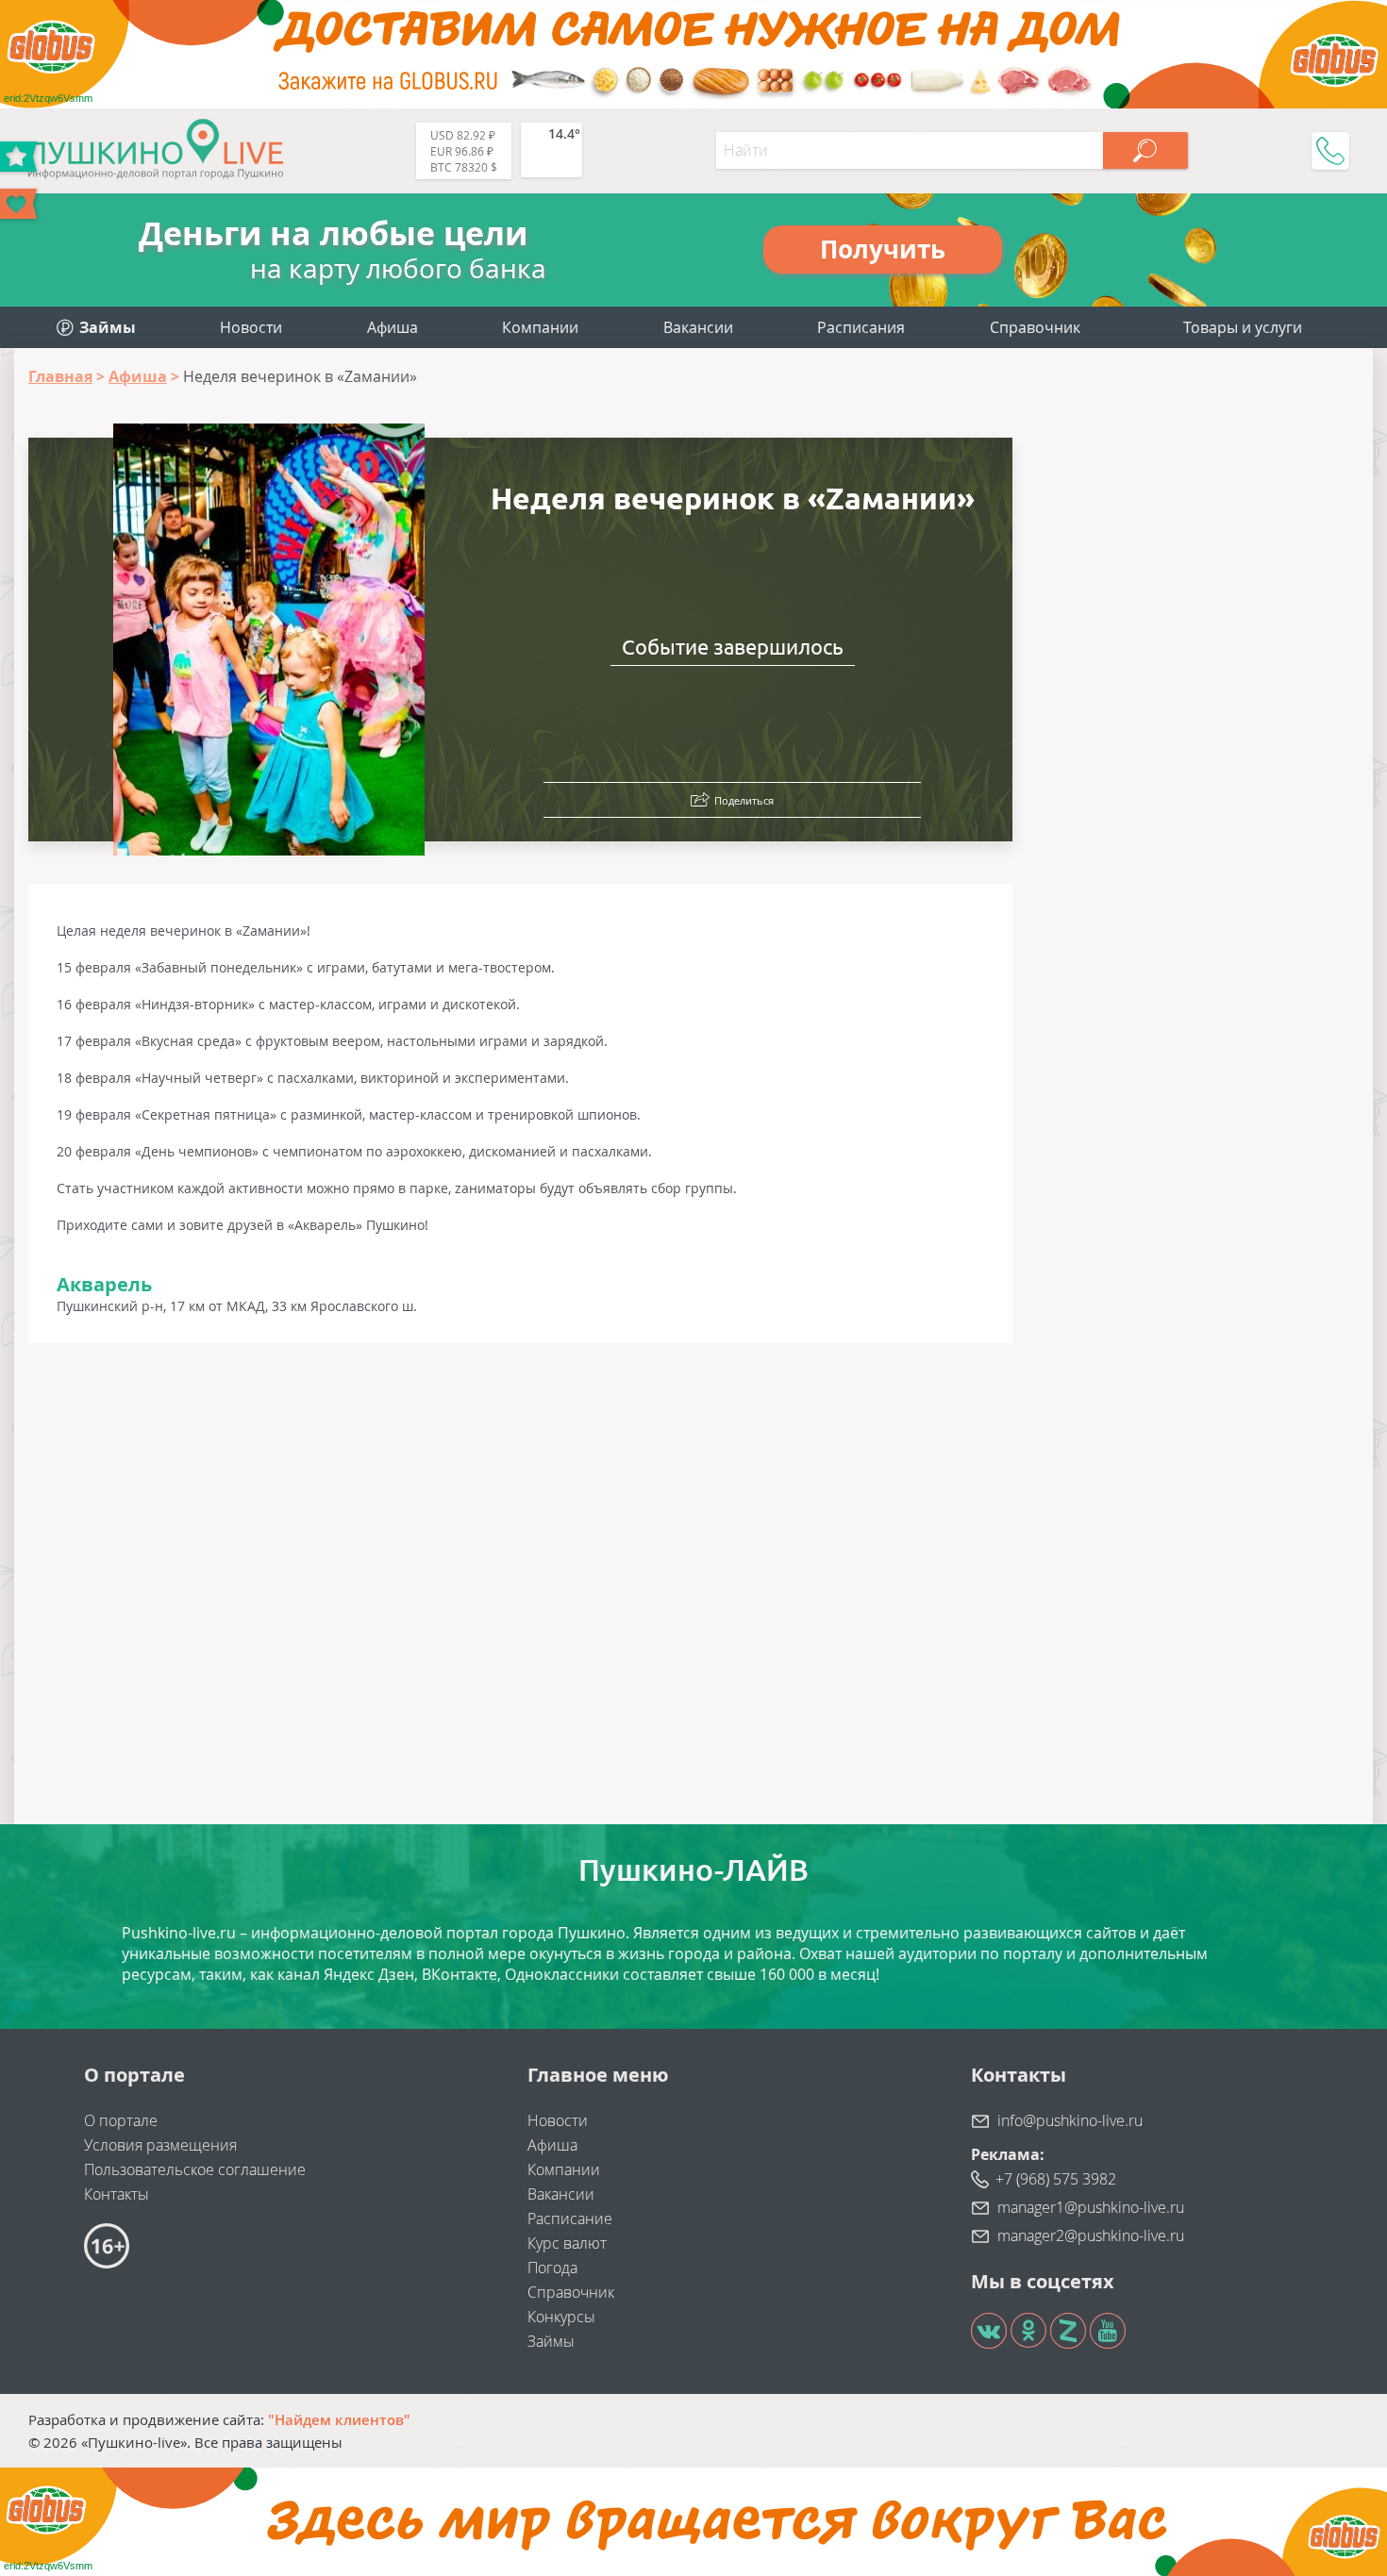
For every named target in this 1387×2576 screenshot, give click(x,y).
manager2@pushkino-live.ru (1091, 2235)
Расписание (570, 2219)
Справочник (1035, 327)
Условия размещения (160, 2145)
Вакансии (698, 327)
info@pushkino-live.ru (1070, 2120)
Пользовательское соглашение (195, 2169)
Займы (551, 2341)
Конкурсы (561, 2317)
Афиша (393, 327)
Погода (552, 2268)
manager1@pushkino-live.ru (1091, 2207)
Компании (540, 327)
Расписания (861, 327)
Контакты (117, 2194)
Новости (251, 327)
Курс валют (567, 2243)
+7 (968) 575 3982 (1056, 2179)
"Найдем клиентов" (339, 2419)
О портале (121, 2120)
